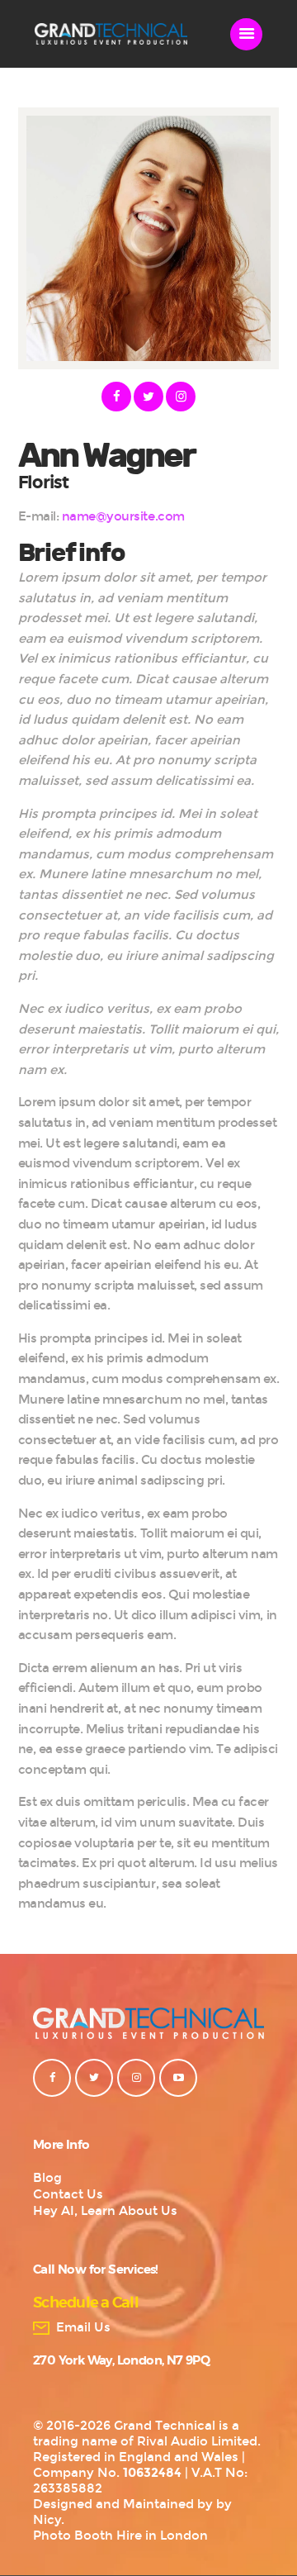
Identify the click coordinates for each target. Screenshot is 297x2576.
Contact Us (68, 2194)
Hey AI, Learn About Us (105, 2211)
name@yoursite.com (123, 516)
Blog (47, 2178)
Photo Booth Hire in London (120, 2536)
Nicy (47, 2520)
